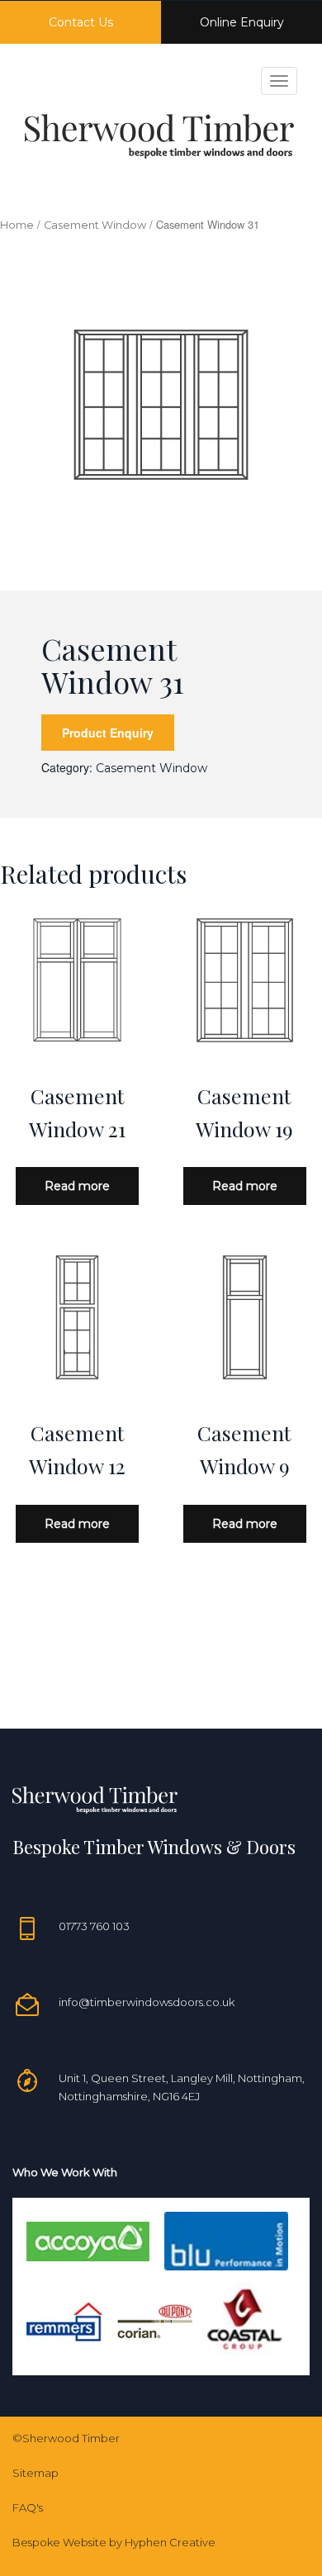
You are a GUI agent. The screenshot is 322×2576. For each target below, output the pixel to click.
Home (17, 225)
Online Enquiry (242, 22)
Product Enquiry (108, 733)
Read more (77, 1186)
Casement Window (95, 225)
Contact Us (81, 22)
